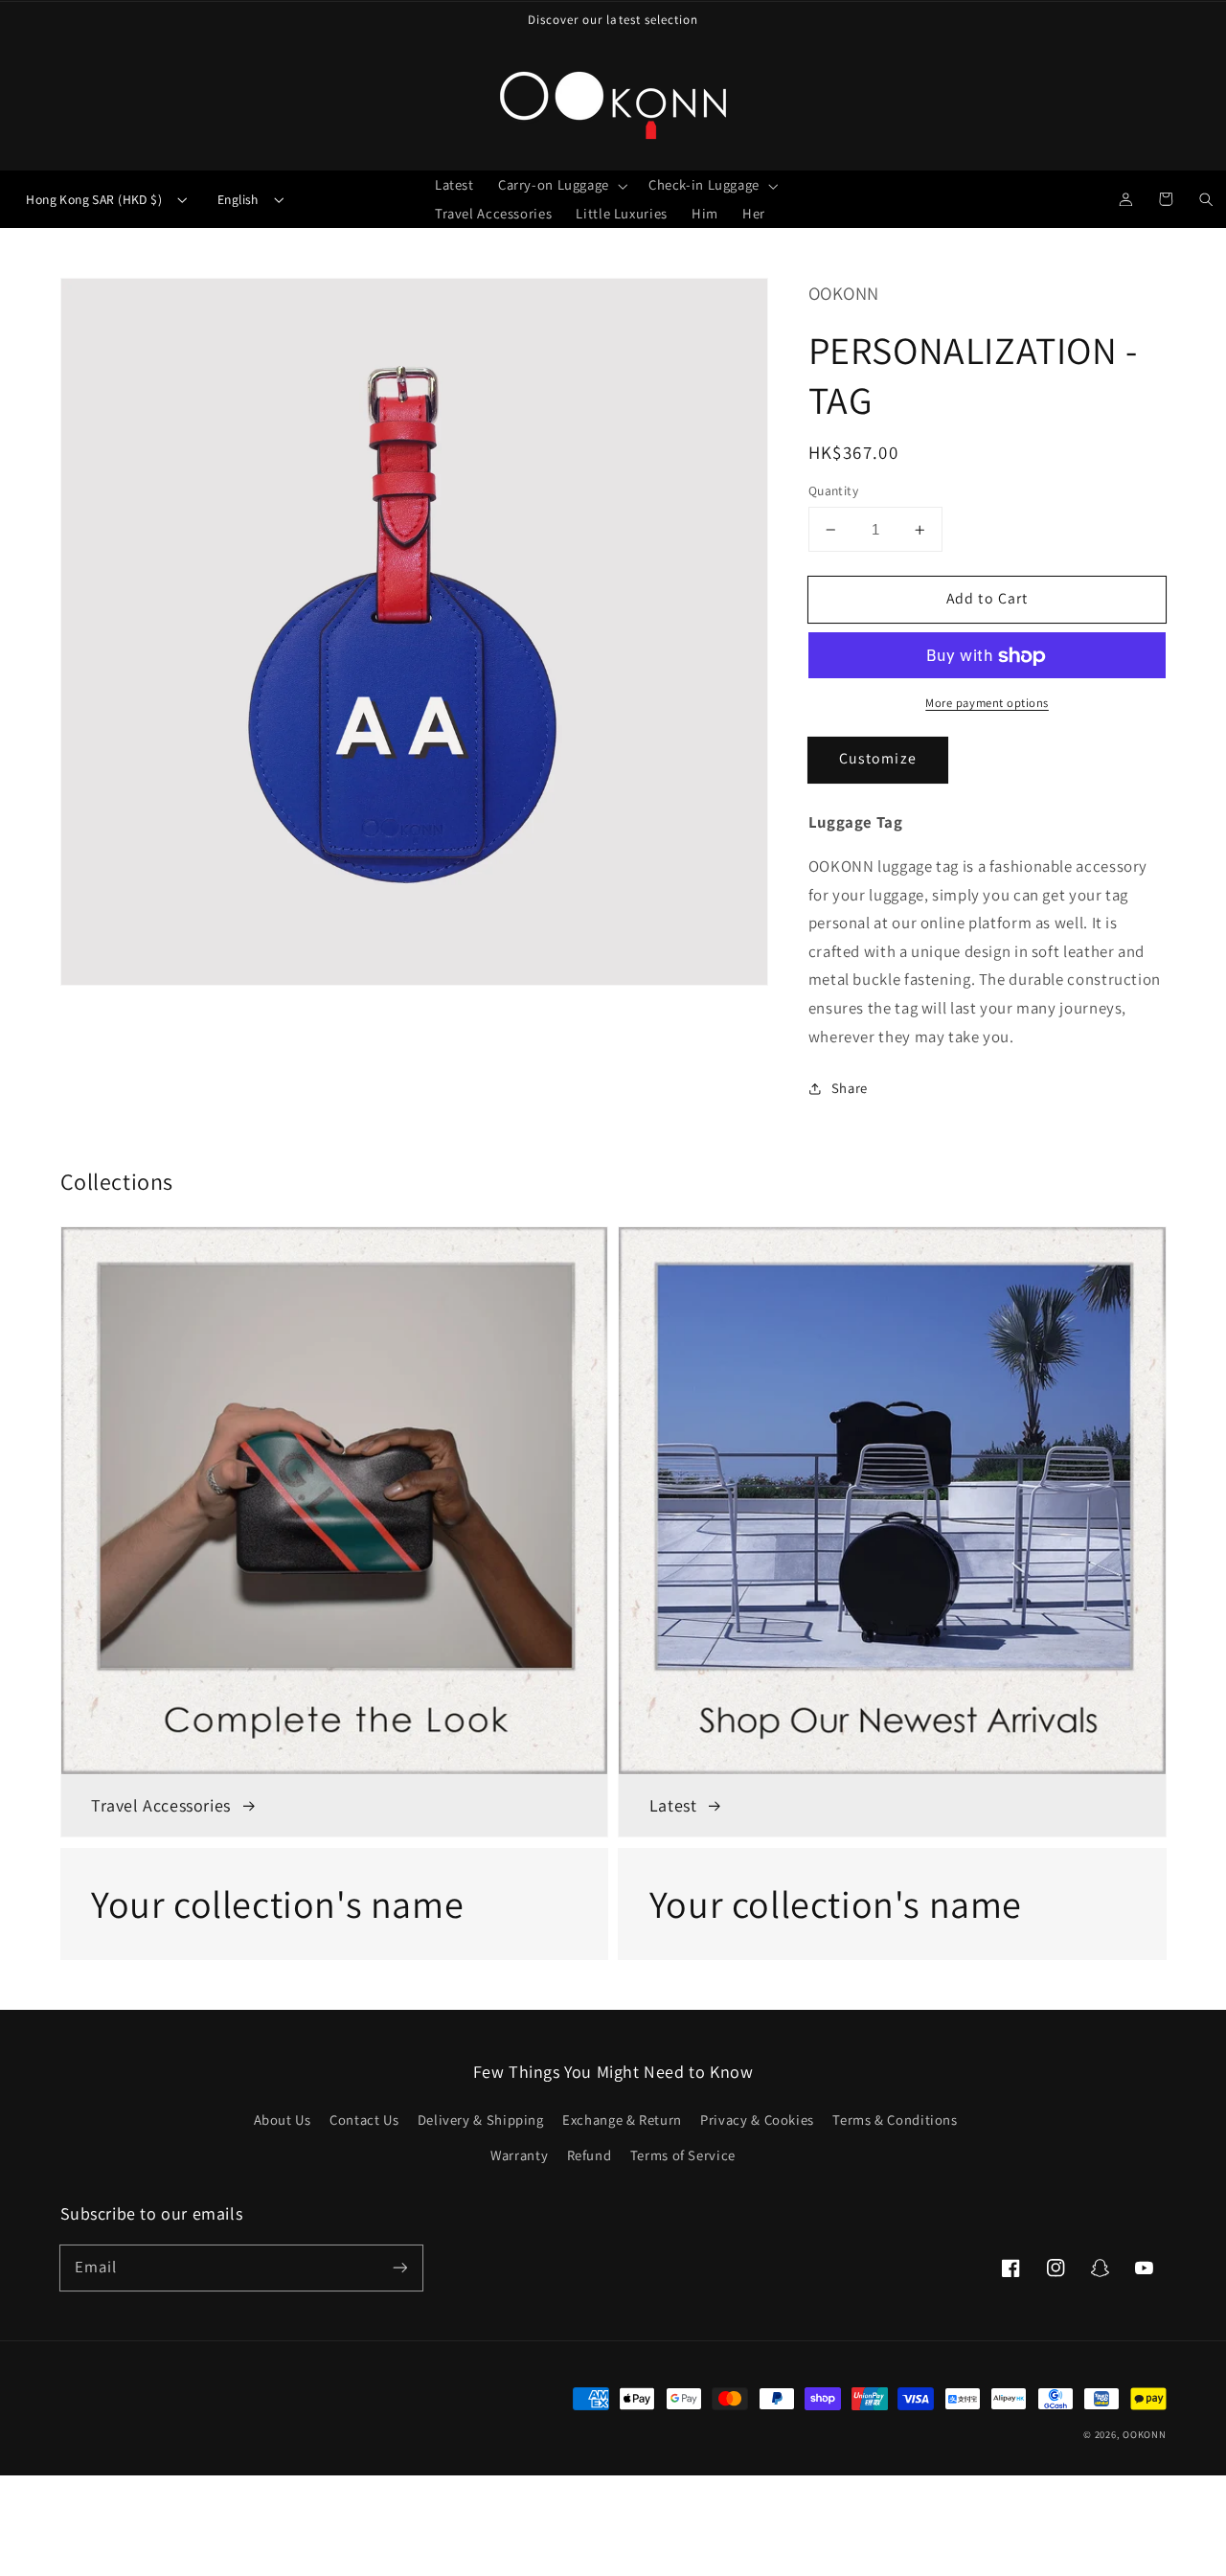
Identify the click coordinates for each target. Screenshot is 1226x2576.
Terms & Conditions (895, 2120)
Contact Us (364, 2120)
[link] (334, 1904)
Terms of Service (683, 2155)
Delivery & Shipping (481, 2120)
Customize (877, 759)
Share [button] (850, 1089)
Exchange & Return (622, 2120)
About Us (283, 2120)
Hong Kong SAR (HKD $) (94, 199)
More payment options (987, 704)
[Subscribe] (399, 2268)
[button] (561, 185)
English (238, 199)
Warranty (519, 2155)
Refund (590, 2155)
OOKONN (1144, 2434)
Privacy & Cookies (757, 2120)
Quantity (833, 491)
